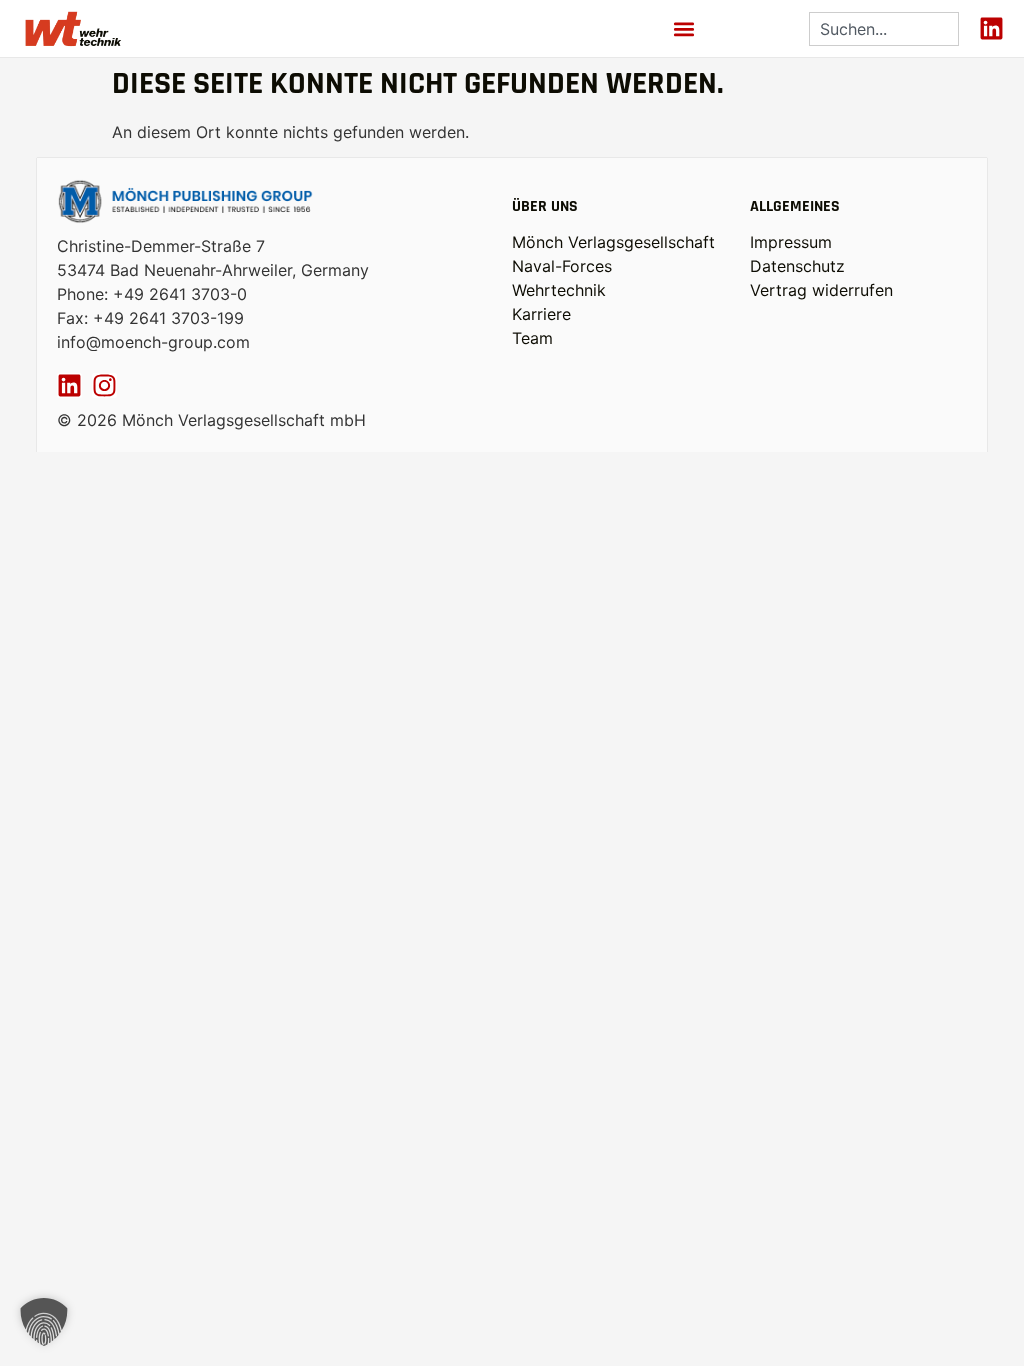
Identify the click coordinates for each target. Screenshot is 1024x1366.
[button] (684, 28)
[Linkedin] (991, 28)
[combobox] (884, 29)
